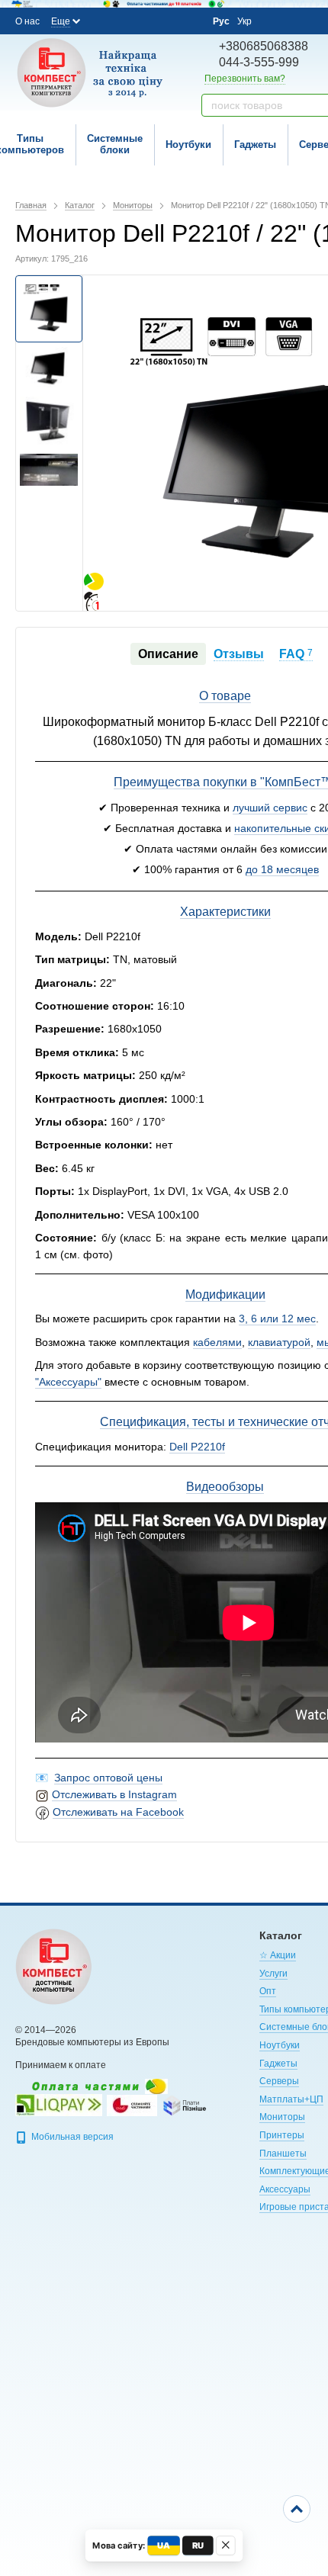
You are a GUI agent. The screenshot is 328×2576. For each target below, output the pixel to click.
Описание (168, 654)
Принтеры (282, 2135)
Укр (244, 21)
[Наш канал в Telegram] (167, 21)
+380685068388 (264, 46)
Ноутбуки (188, 145)
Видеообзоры (225, 1487)
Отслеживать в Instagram (114, 1794)
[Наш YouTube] (146, 21)
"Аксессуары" (68, 1382)
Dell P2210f (197, 1447)
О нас (27, 21)
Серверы (279, 2081)
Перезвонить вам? (245, 79)
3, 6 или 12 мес (277, 1319)
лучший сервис (270, 808)
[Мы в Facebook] (105, 21)
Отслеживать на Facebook (118, 1812)
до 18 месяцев (282, 869)
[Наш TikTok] (188, 21)
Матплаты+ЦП (291, 2099)
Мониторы (282, 2117)
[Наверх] (297, 2509)
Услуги (273, 1974)
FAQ (296, 654)
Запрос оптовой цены (108, 1778)
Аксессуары (285, 2189)
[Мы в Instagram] (126, 21)
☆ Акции (278, 1955)
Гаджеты (255, 145)
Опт (268, 1991)
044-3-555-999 (259, 62)
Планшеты (283, 2154)
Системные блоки (115, 144)
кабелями (217, 1342)
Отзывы (239, 654)
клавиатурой (279, 1342)
